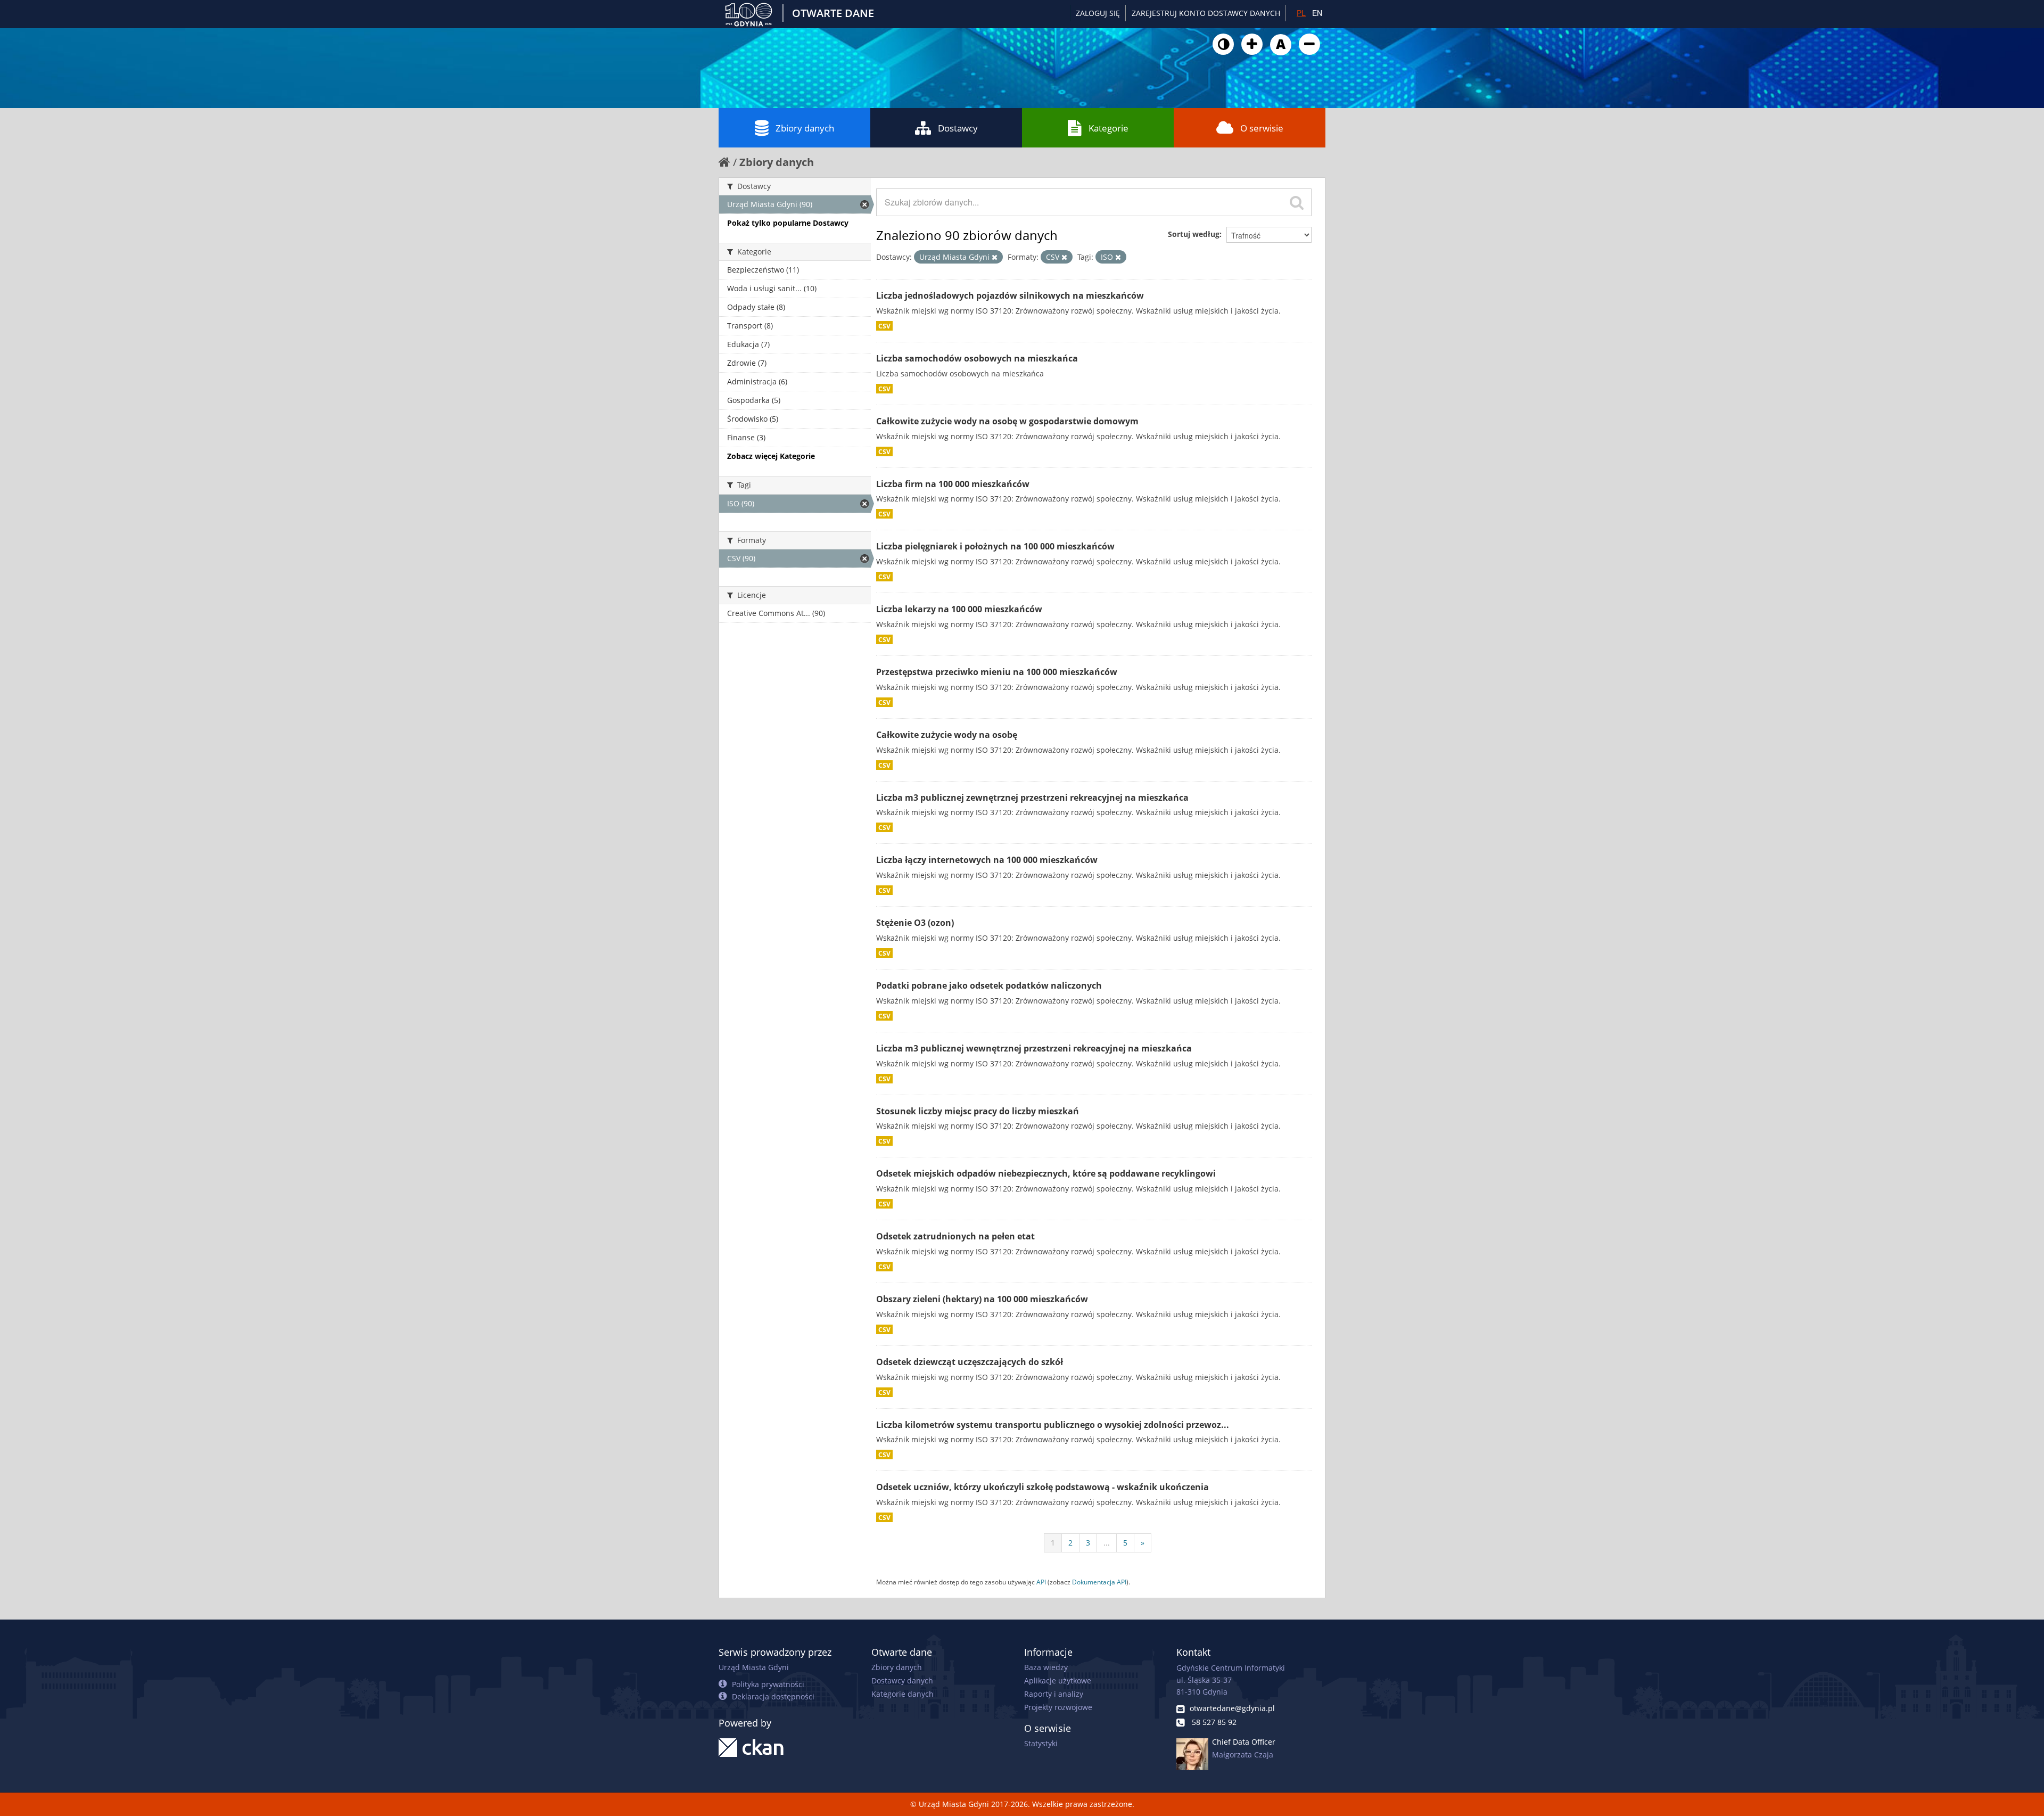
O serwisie (1262, 128)
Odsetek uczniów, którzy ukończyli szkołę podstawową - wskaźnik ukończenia (1042, 1487)
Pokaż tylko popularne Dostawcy (788, 223)
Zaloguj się (1098, 13)
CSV (884, 326)
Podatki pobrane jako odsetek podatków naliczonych (989, 985)
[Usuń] (995, 257)
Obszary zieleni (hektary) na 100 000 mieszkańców (982, 1299)
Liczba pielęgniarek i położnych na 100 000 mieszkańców (995, 546)
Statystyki (1041, 1743)
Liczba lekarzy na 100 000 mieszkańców (959, 609)
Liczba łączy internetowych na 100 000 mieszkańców (987, 860)
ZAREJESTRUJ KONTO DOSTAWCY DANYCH (1206, 13)
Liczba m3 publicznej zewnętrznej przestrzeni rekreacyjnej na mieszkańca (1032, 798)
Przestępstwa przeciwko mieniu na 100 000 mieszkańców (997, 672)
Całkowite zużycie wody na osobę (947, 735)
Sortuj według (1194, 234)
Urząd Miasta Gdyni (754, 1667)
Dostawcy (958, 128)
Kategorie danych (903, 1694)
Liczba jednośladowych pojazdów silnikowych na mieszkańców (1010, 295)
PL (1301, 13)
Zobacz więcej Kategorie (771, 456)
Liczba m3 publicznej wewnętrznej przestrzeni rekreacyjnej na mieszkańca (1034, 1048)
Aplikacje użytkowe (1058, 1681)
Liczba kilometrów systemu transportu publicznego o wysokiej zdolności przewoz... (1053, 1425)
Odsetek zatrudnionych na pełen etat (955, 1236)
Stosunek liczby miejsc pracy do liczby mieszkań (978, 1111)
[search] (1297, 202)
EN (1317, 13)
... (1107, 1543)
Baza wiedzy (1046, 1667)
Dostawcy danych (902, 1681)
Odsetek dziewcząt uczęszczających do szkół (970, 1362)
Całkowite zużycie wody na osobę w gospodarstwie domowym (1007, 421)
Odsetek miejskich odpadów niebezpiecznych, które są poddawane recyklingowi (1046, 1173)
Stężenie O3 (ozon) (915, 923)
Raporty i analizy (1054, 1694)
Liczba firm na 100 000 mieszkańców (953, 484)
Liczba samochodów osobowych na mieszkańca (977, 358)
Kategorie (1108, 128)
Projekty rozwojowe (1058, 1707)
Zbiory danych (805, 128)
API (1041, 1582)
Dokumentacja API (1099, 1582)
